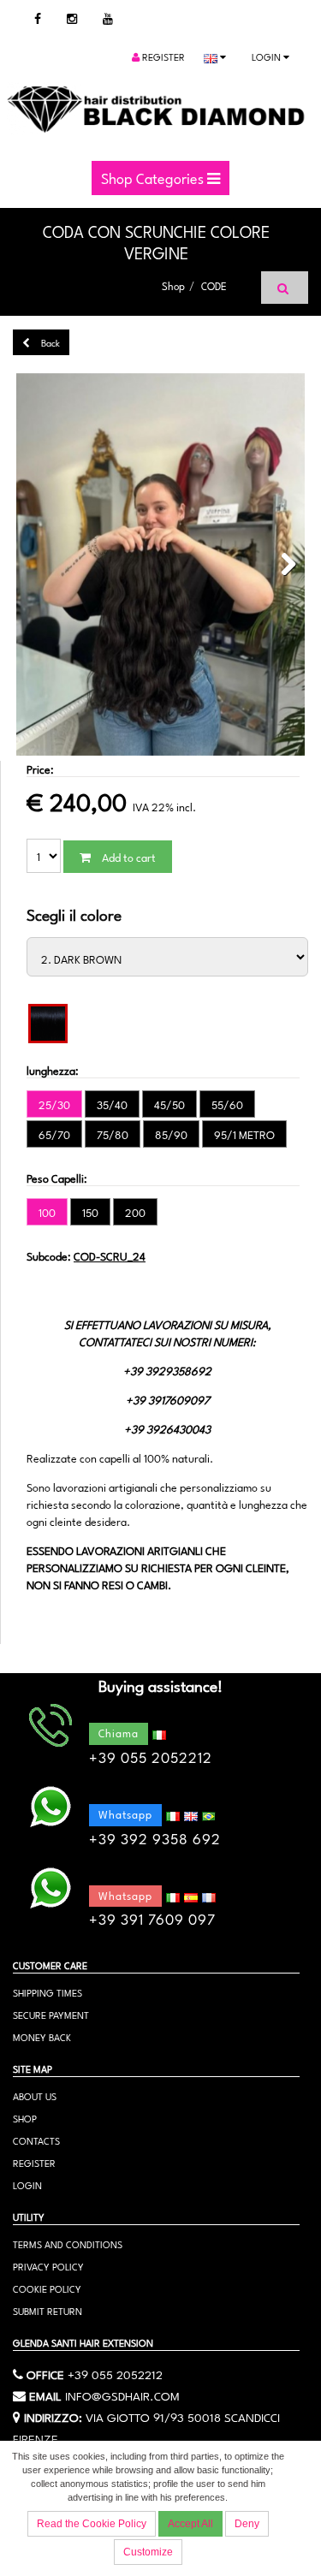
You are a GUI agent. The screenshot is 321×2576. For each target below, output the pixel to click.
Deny (247, 2524)
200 (135, 1212)
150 (90, 1212)
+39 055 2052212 (115, 2373)
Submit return (48, 2310)
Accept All (190, 2524)
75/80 (113, 1134)
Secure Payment (51, 2014)
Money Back (42, 2036)
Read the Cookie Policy (92, 2524)
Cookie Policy (47, 2288)
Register (162, 56)
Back (49, 342)
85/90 (171, 1134)
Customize (148, 2552)
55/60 (227, 1104)
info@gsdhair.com (122, 2395)
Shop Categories (154, 177)
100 (47, 1212)
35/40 (112, 1104)
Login (267, 56)
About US (35, 2095)
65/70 (54, 1134)
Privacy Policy (48, 2266)
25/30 (54, 1104)
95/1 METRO (244, 1134)
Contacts (36, 2140)
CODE (214, 285)
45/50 (169, 1104)
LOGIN (27, 2184)
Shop (173, 285)
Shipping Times (48, 1992)
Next (283, 565)
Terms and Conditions (68, 2244)
